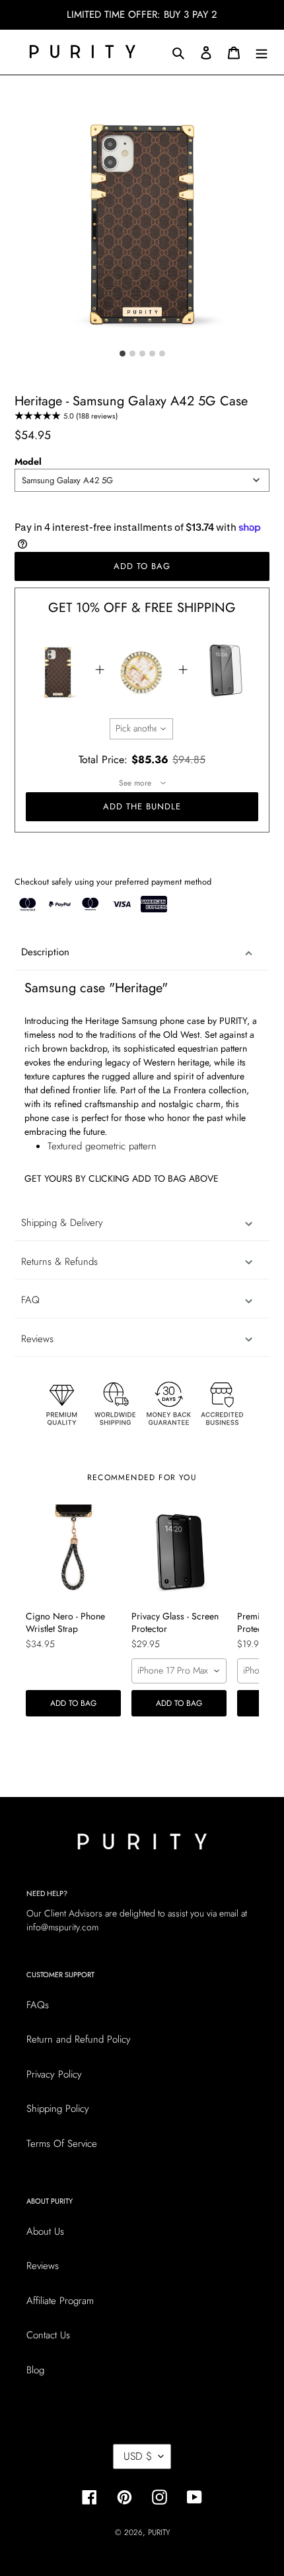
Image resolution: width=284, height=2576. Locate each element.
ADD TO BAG (73, 1703)
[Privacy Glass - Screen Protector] (179, 1552)
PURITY (159, 2532)
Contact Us (48, 2335)
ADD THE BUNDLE (142, 806)
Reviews (43, 2266)
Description (45, 952)
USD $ (138, 2456)
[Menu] (262, 52)
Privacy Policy (54, 2074)
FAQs (38, 2005)
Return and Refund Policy (79, 2039)
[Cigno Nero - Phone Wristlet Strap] (73, 1552)
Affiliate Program (60, 2301)
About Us (45, 2231)
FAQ (30, 1300)
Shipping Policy (58, 2109)
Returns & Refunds (59, 1262)
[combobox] (142, 480)
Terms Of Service (62, 2144)
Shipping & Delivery (62, 1223)
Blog (35, 2370)
